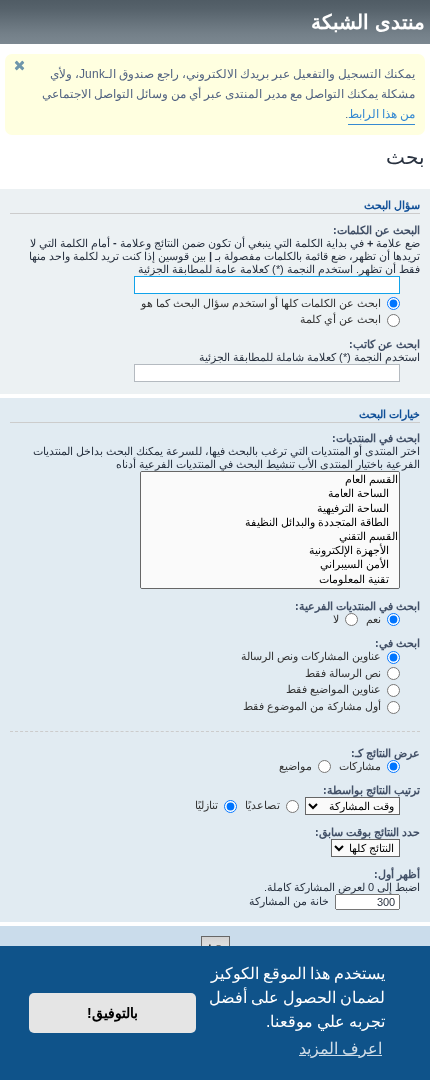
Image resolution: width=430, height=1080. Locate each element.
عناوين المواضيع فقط (335, 689)
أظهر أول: (397, 874)
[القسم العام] (270, 480)
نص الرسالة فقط (344, 673)
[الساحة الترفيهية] (270, 509)
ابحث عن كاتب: (384, 344)
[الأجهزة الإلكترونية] (270, 551)
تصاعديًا (264, 805)
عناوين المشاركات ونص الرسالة (312, 656)
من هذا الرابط (381, 114)
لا (337, 619)
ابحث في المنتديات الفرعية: (357, 606)
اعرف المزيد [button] (340, 1048)
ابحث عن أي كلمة (342, 319)
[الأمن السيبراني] (270, 565)
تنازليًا (208, 805)
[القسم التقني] (270, 537)
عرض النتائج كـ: (385, 753)
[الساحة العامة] (270, 494)
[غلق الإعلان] (19, 65)
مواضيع (297, 766)
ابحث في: (397, 643)
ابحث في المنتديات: (376, 438)
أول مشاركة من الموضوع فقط (313, 706)
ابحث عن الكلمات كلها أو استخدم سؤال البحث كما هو (262, 303)
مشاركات (361, 766)
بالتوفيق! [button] (112, 1013)
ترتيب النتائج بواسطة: (371, 790)
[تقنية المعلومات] (270, 580)
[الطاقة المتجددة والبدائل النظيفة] (270, 523)
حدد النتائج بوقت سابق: (367, 832)
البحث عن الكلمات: (376, 230)
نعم (375, 619)
